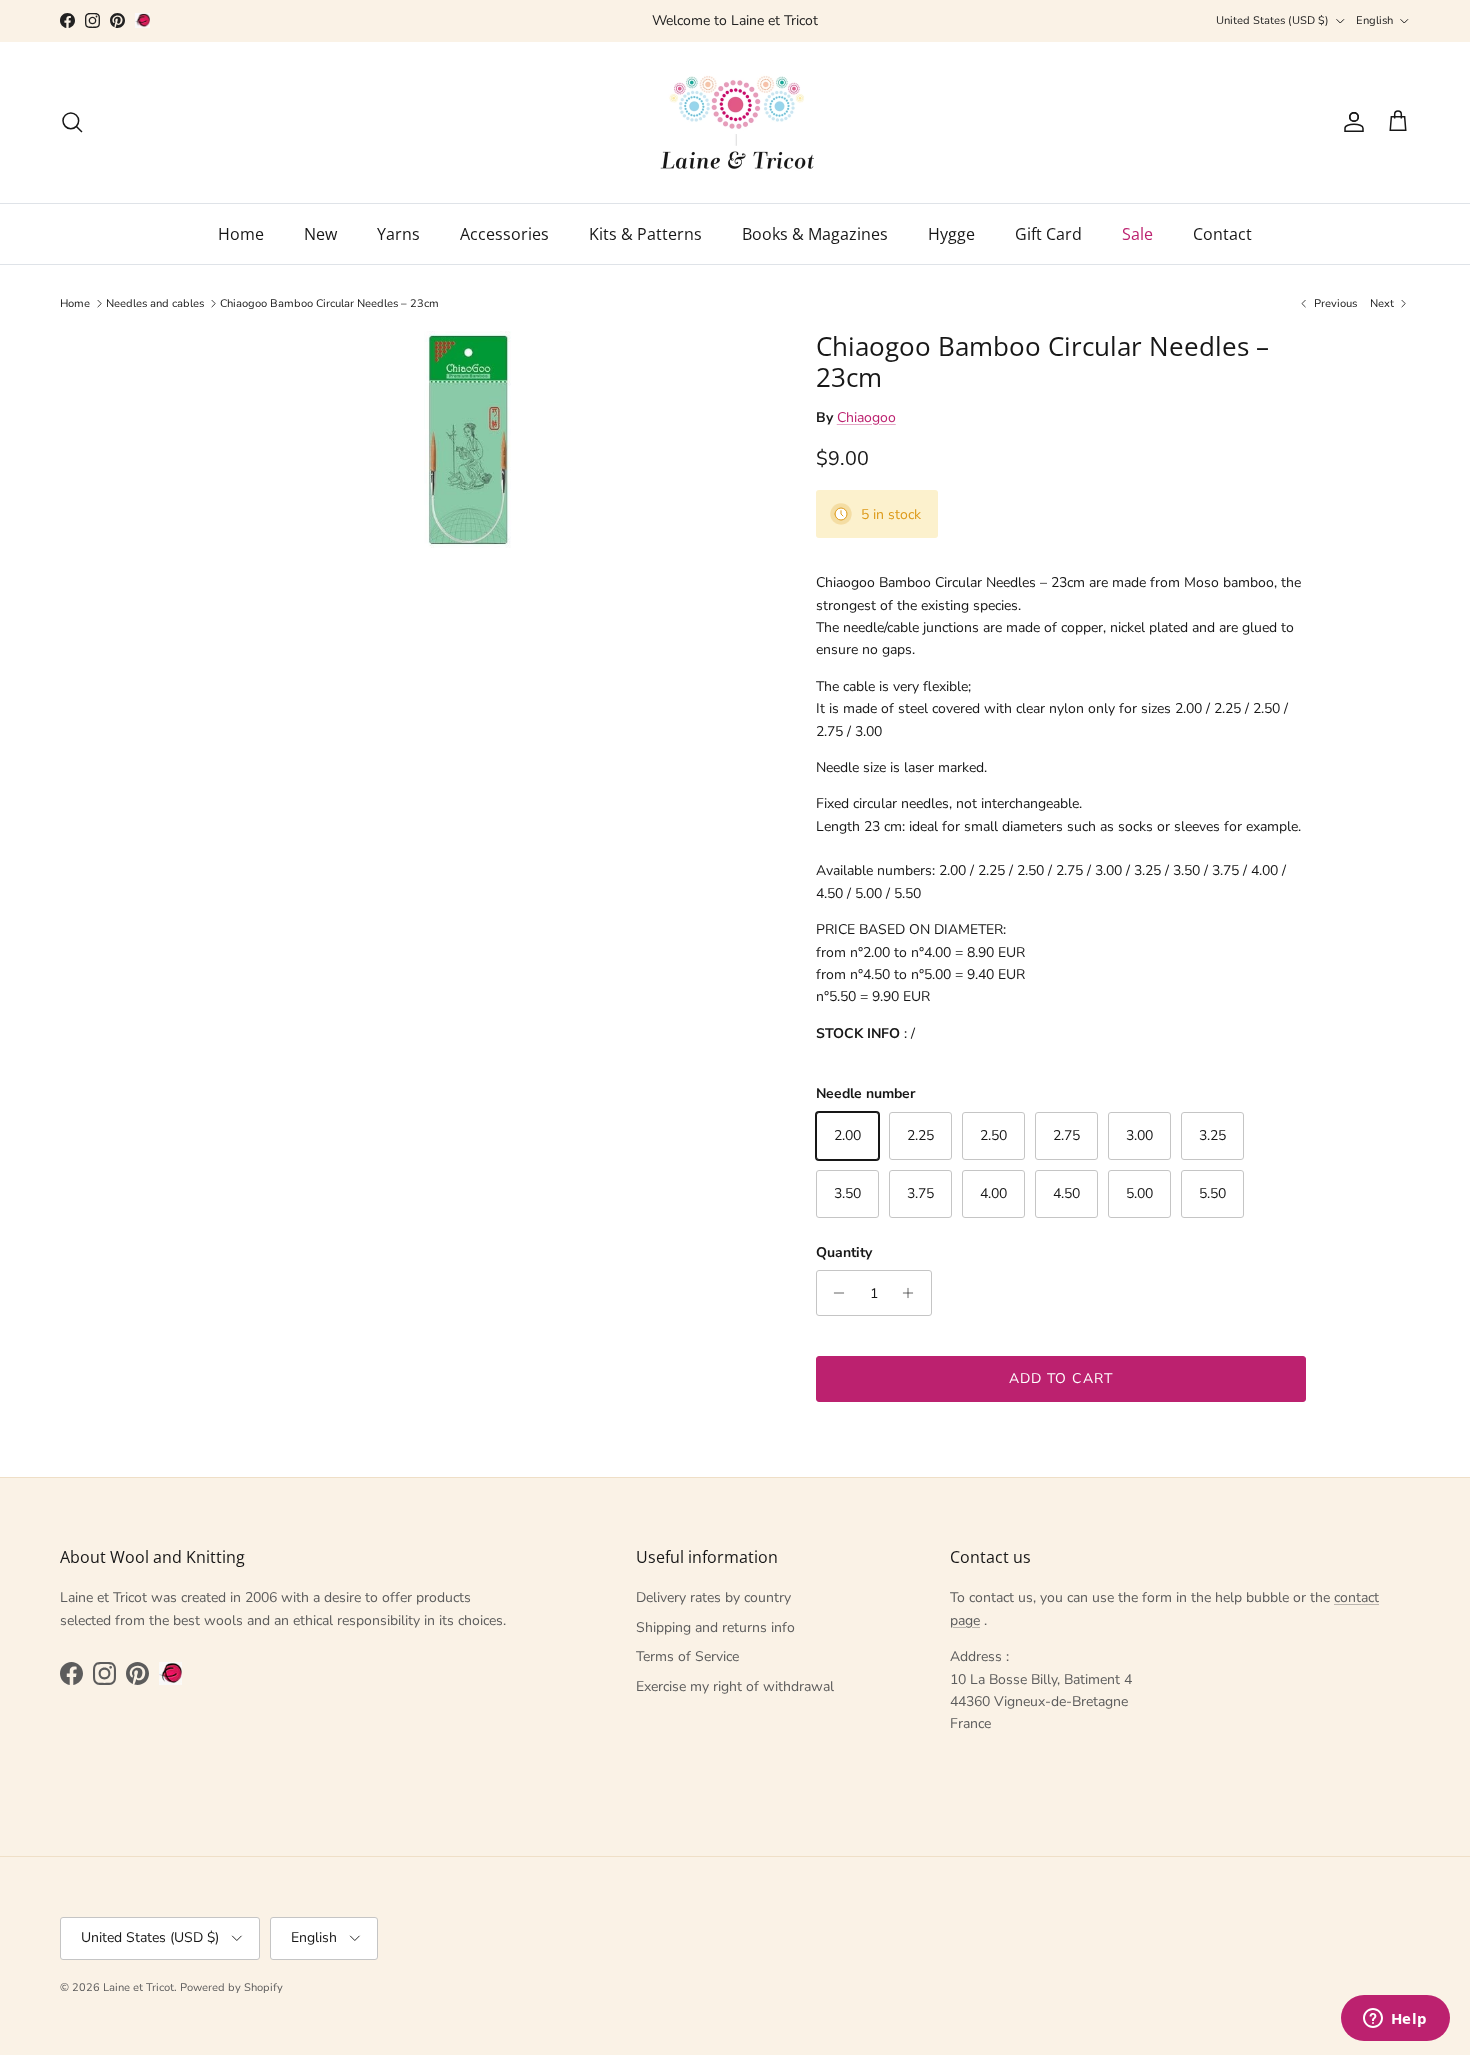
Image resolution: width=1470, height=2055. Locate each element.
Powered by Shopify (231, 1987)
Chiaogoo (866, 417)
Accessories (504, 234)
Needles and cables (155, 303)
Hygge (951, 234)
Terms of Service (687, 1656)
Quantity (844, 1252)
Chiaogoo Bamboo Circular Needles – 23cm (329, 303)
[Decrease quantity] (834, 1293)
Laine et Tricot (138, 1987)
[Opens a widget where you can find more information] (1395, 2020)
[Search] (72, 122)
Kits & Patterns (645, 234)
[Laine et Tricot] (735, 122)
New (320, 234)
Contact (1222, 234)
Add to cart (1061, 1378)
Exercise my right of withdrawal (735, 1686)
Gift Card (1048, 234)
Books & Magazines (815, 234)
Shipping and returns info (715, 1627)
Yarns (398, 234)
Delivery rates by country (713, 1597)
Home (241, 234)
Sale (1137, 234)
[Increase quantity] (913, 1293)
